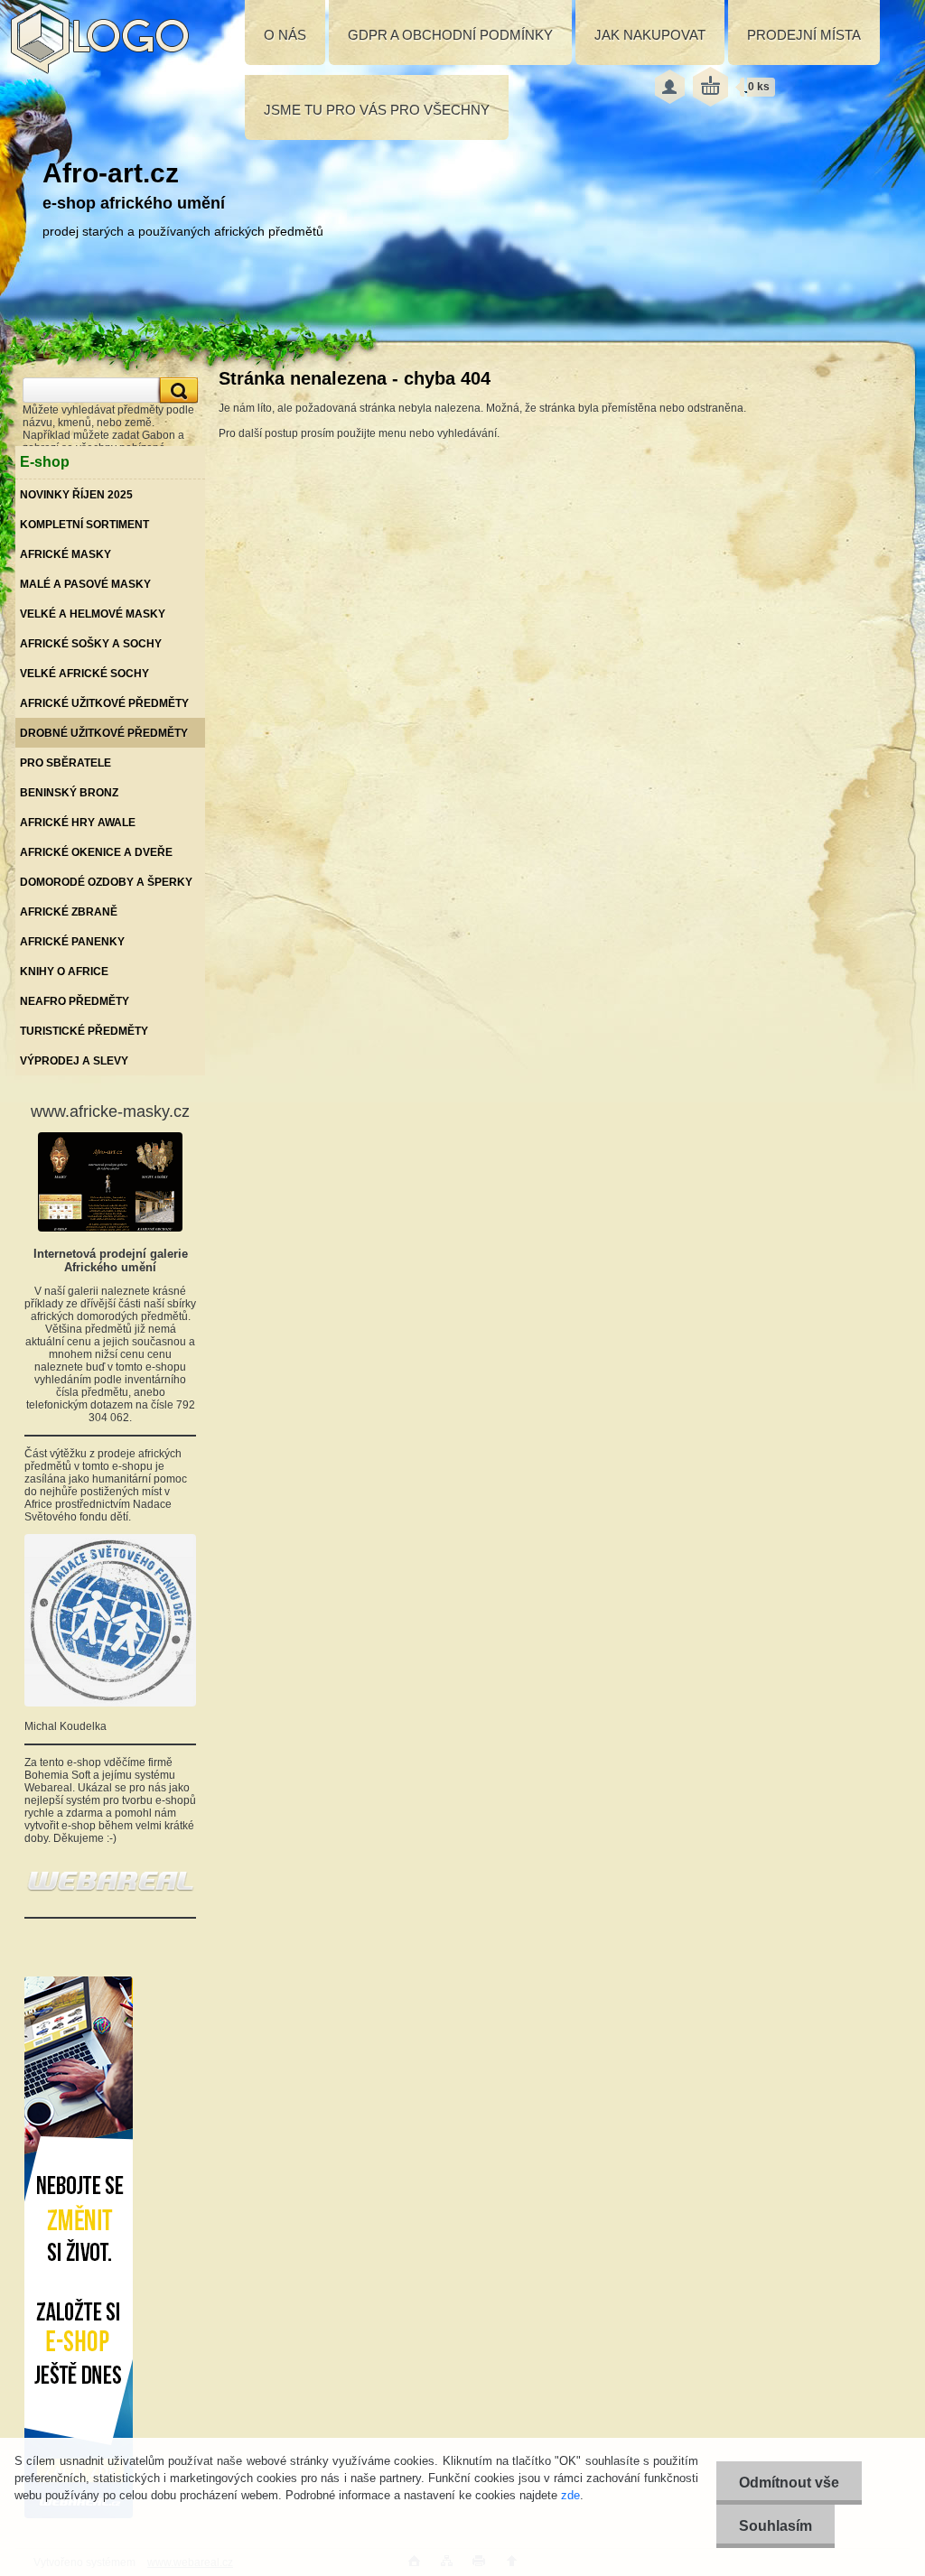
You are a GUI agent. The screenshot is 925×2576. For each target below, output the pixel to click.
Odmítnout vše (789, 2483)
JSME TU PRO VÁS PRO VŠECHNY (377, 110)
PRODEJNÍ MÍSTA (804, 35)
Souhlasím (776, 2526)
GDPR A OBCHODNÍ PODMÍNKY (450, 35)
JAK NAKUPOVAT (650, 35)
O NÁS (285, 35)
